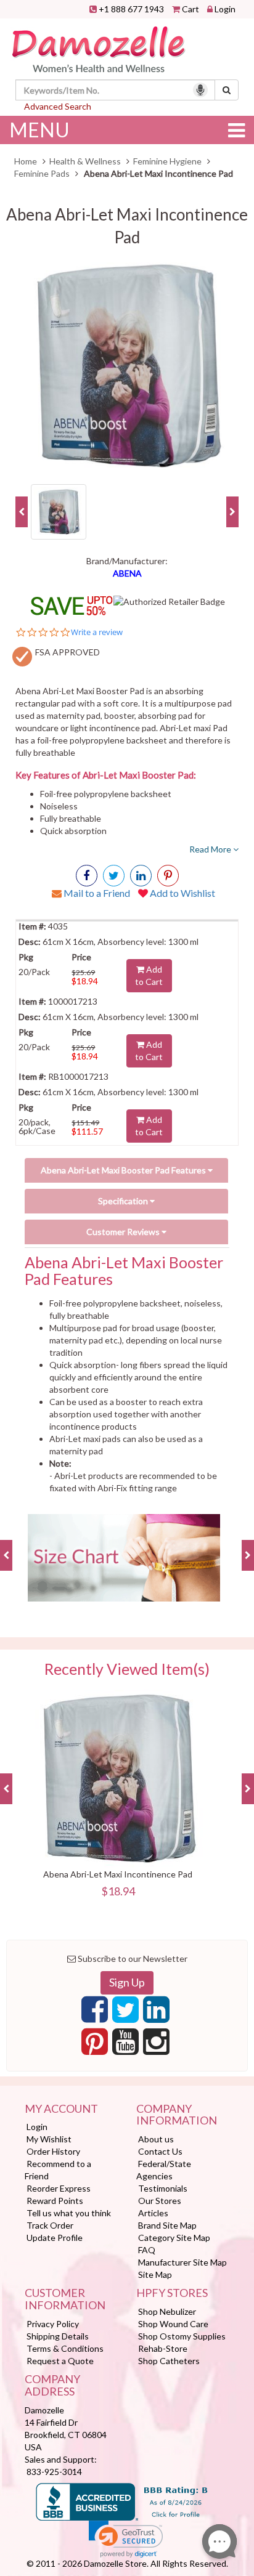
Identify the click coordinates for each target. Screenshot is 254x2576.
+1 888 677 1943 (131, 9)
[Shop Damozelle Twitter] (141, 876)
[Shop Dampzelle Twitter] (125, 2013)
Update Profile (55, 2238)
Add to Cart (149, 975)
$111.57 (87, 1131)
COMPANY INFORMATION (177, 2115)
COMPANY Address (52, 2386)
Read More (211, 849)
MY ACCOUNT (61, 2109)
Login (225, 9)
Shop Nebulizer (167, 2311)
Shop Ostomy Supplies (182, 2336)
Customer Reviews (124, 1232)
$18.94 (85, 981)
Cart (190, 9)
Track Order (50, 2225)
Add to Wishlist (182, 893)
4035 (57, 926)
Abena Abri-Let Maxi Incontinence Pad (118, 1874)
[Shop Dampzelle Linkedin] (156, 2013)
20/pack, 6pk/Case (37, 1126)
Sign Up (127, 1982)
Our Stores (160, 2201)
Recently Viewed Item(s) (127, 1669)
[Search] (227, 90)
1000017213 (72, 1001)
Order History (53, 2151)
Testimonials (163, 2188)
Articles (153, 2213)
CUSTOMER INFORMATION (65, 2299)
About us (156, 2139)
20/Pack (34, 972)
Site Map (155, 2274)
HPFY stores (172, 2293)
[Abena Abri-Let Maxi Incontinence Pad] (127, 367)
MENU (39, 130)
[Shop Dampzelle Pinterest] (95, 2045)
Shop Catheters (169, 2361)
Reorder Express (59, 2188)
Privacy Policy (53, 2324)
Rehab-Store (163, 2348)
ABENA (127, 573)
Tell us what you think (69, 2213)
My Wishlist (49, 2139)
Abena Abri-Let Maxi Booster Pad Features (124, 1170)
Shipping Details (58, 2336)
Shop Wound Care (173, 2324)
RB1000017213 (77, 1076)
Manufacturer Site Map (182, 2262)
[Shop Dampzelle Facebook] (95, 2013)
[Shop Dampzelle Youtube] (125, 2045)
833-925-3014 (54, 2472)
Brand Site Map (167, 2225)
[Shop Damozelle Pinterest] (168, 876)
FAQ (147, 2250)
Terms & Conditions (65, 2348)
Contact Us (160, 2151)
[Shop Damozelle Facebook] (87, 876)
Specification (124, 1201)
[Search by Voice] (200, 90)
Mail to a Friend (96, 893)
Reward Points (55, 2201)
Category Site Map (174, 2238)
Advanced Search (58, 106)
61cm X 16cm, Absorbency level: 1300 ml (120, 942)
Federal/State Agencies (164, 2170)
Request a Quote (60, 2361)
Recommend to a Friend (58, 2170)
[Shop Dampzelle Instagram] (156, 2045)
